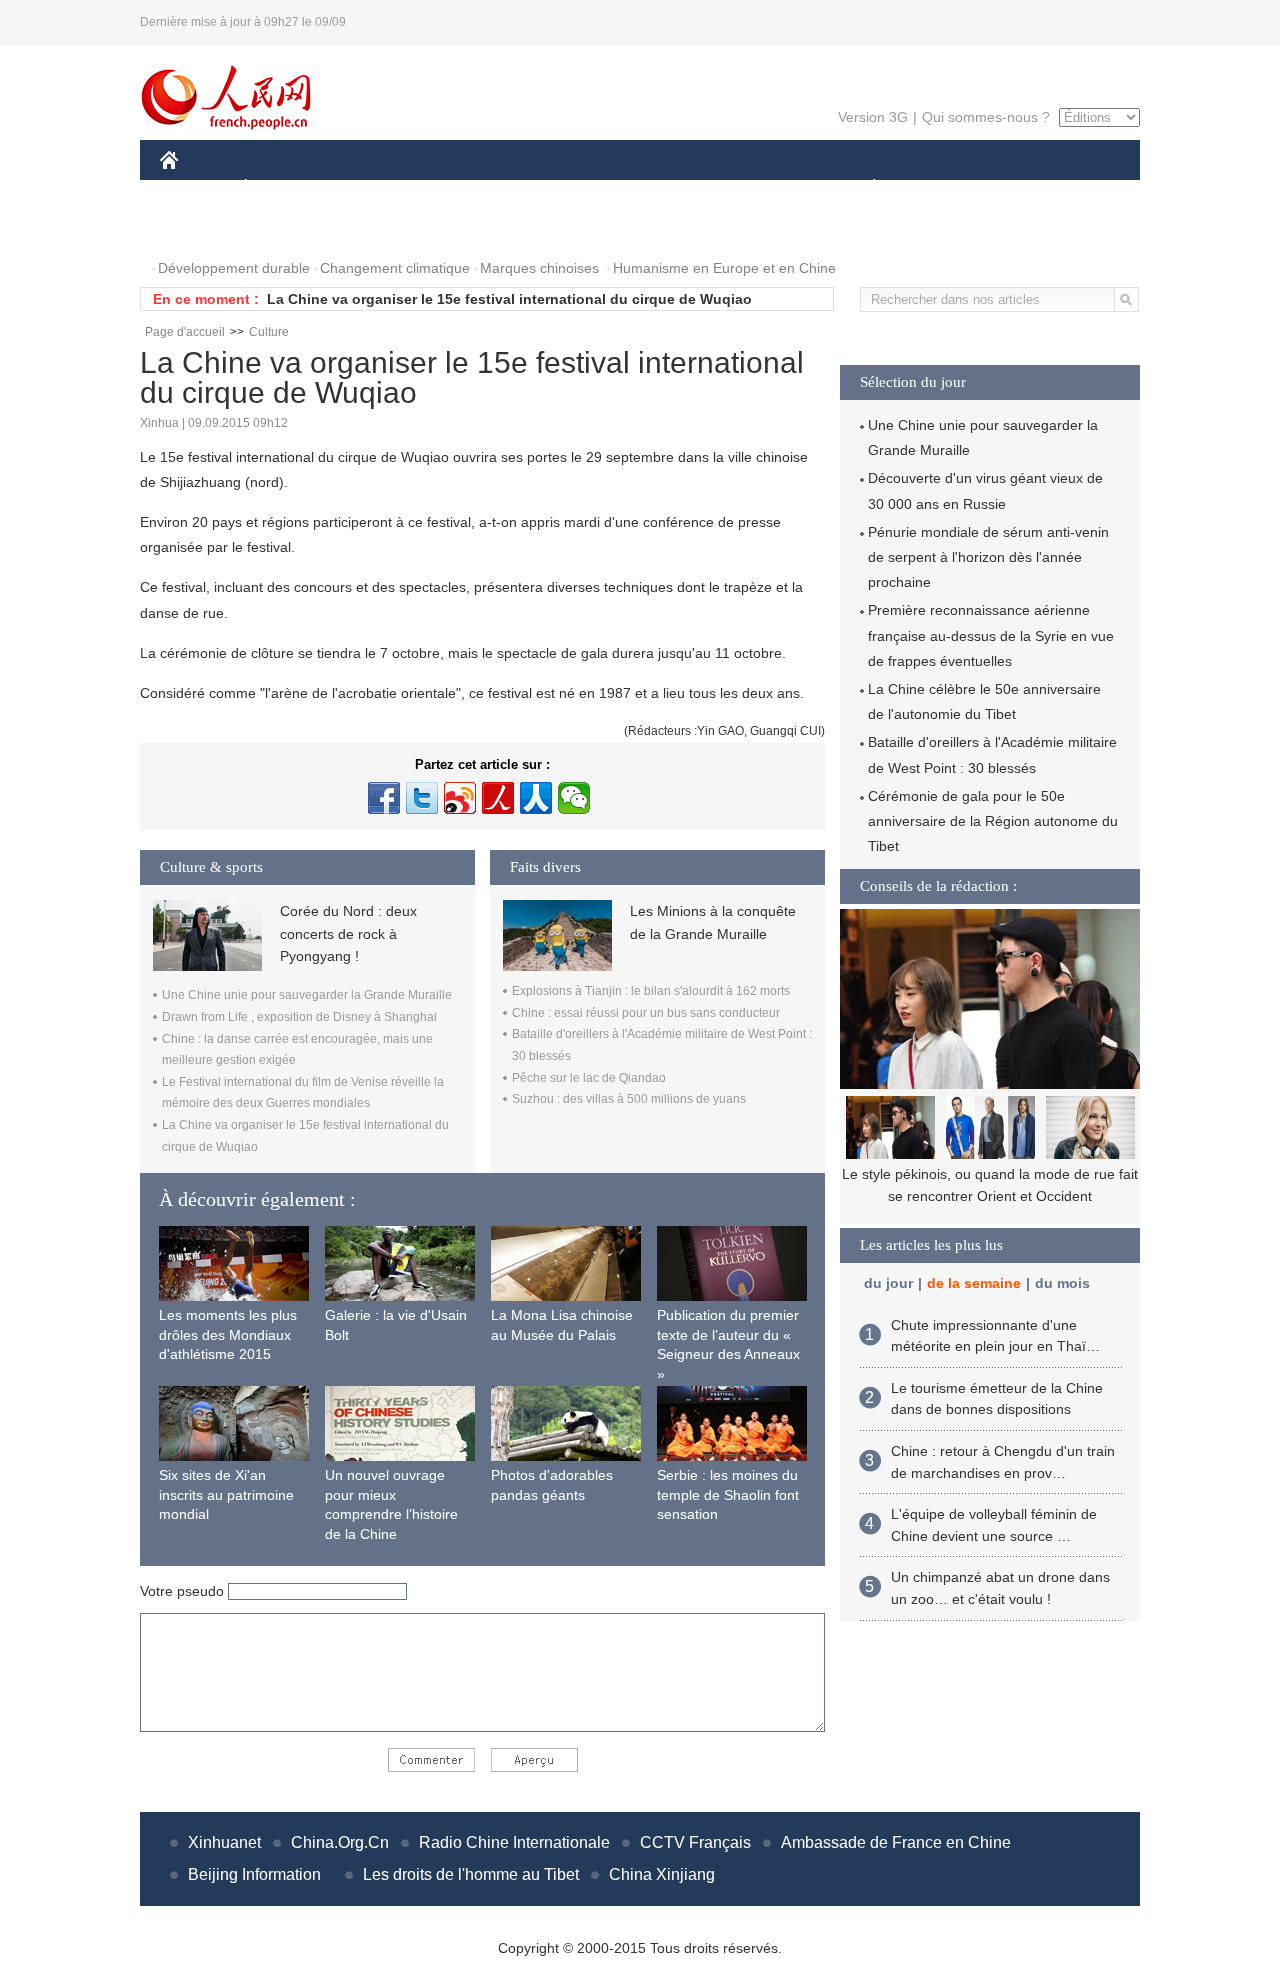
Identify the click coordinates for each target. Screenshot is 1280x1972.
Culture (269, 332)
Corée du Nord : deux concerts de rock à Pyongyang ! (348, 933)
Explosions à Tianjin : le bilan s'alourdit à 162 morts (651, 991)
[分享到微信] (574, 798)
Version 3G (873, 117)
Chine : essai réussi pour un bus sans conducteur (646, 1013)
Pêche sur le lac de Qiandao (589, 1078)
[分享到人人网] (536, 798)
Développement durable (234, 268)
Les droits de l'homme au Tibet (471, 1874)
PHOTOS (202, 228)
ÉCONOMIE (283, 188)
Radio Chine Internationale (514, 1842)
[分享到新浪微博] (460, 798)
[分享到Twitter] (422, 798)
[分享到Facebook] (384, 798)
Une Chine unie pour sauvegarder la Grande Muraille (307, 995)
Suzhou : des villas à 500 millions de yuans (629, 1099)
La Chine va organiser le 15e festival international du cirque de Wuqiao (509, 299)
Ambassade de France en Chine (896, 1842)
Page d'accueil (185, 332)
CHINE (195, 188)
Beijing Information (254, 1874)
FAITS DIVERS (753, 188)
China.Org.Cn (340, 1842)
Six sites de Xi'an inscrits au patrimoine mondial (226, 1494)
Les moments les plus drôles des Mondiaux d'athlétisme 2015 (228, 1334)
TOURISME (1031, 188)
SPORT (945, 188)
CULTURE (642, 188)
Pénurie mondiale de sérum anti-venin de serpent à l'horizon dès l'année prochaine (988, 557)
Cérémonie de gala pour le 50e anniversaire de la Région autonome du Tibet (993, 821)
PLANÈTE (863, 188)
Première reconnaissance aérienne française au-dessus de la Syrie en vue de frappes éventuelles (991, 635)
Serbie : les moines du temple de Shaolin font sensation (728, 1494)
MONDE (376, 188)
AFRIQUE (461, 188)
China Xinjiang (662, 1874)
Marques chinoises (539, 268)
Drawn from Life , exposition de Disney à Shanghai (299, 1017)
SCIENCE (551, 188)
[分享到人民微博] (498, 798)
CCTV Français (695, 1842)
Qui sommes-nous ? (986, 117)
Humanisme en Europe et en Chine (724, 268)
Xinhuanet (224, 1842)
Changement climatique (395, 268)
